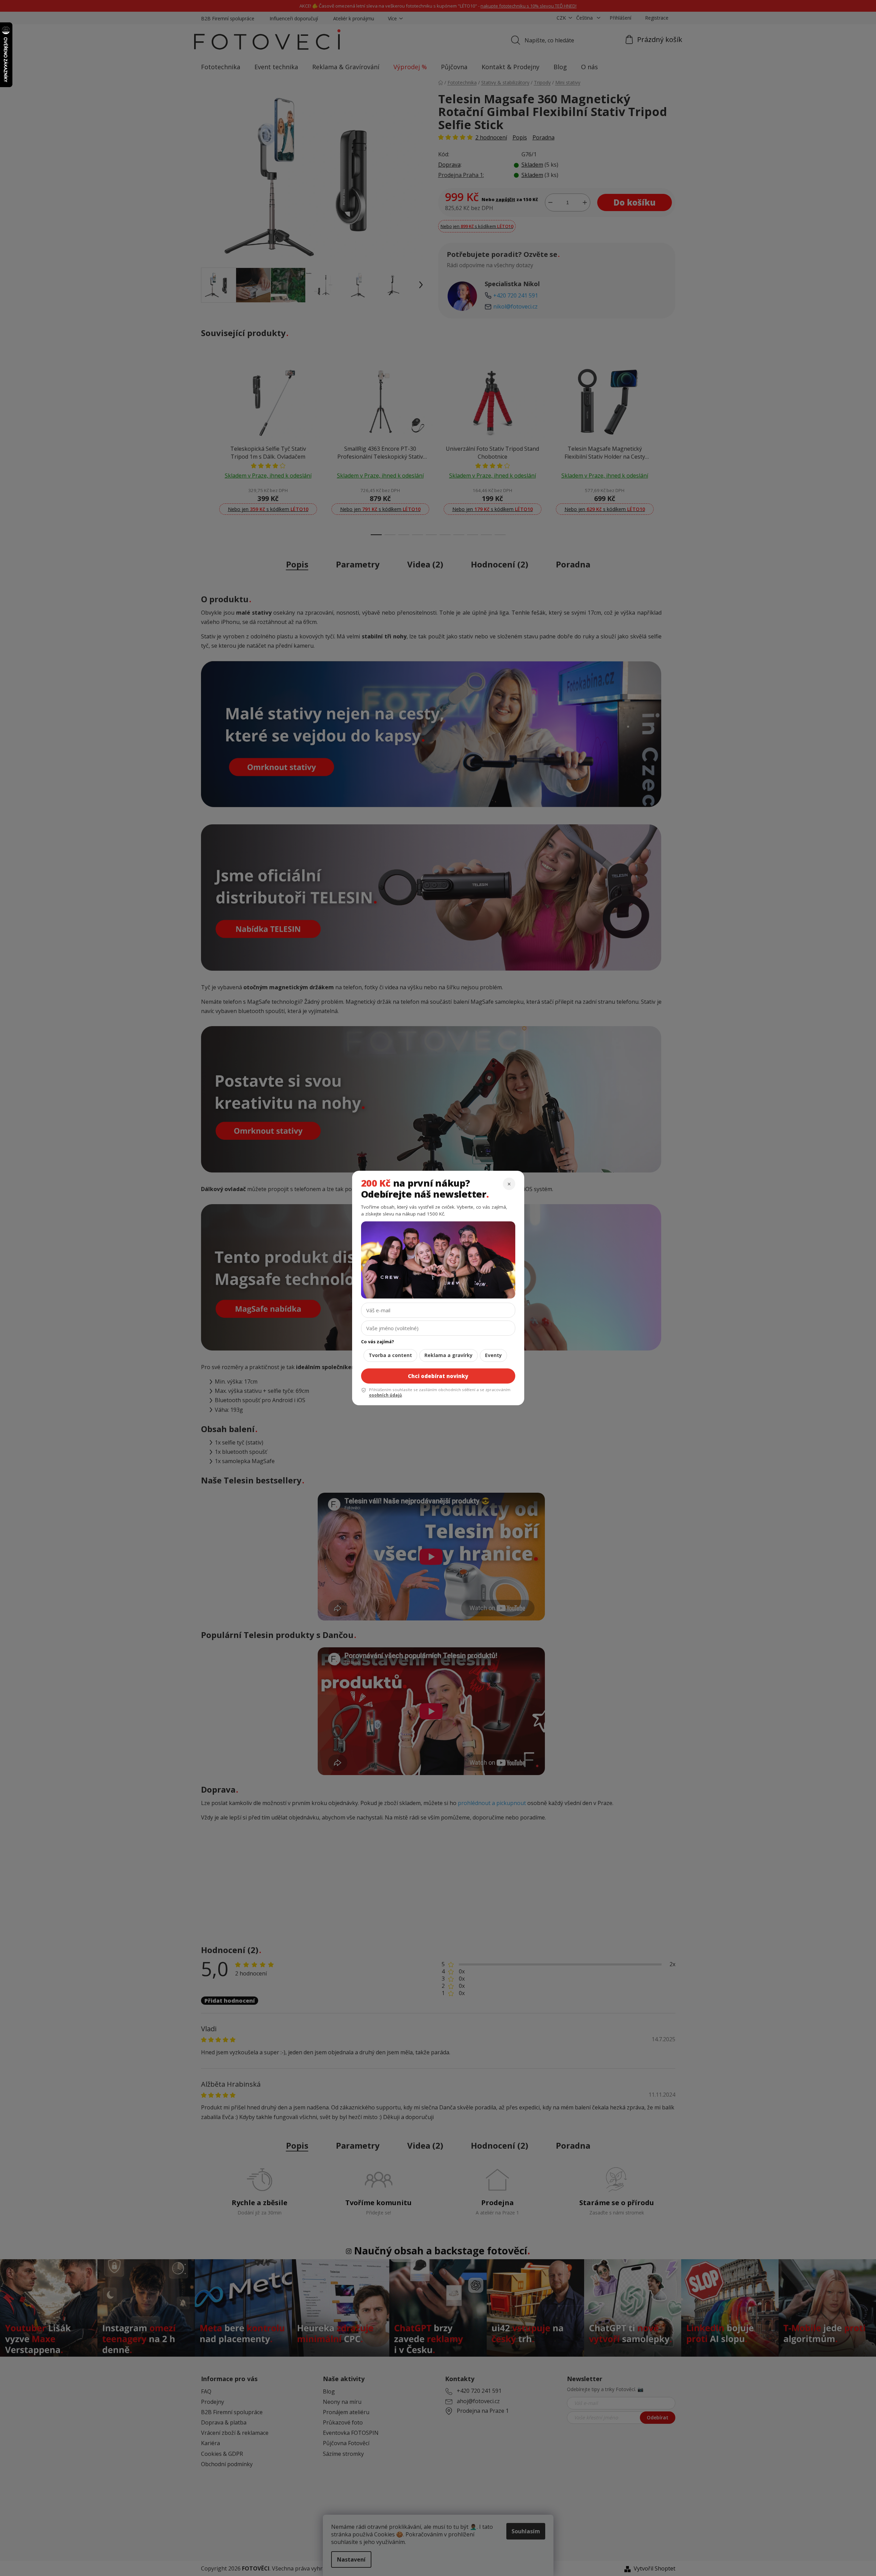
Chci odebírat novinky (438, 1376)
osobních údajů (386, 1395)
